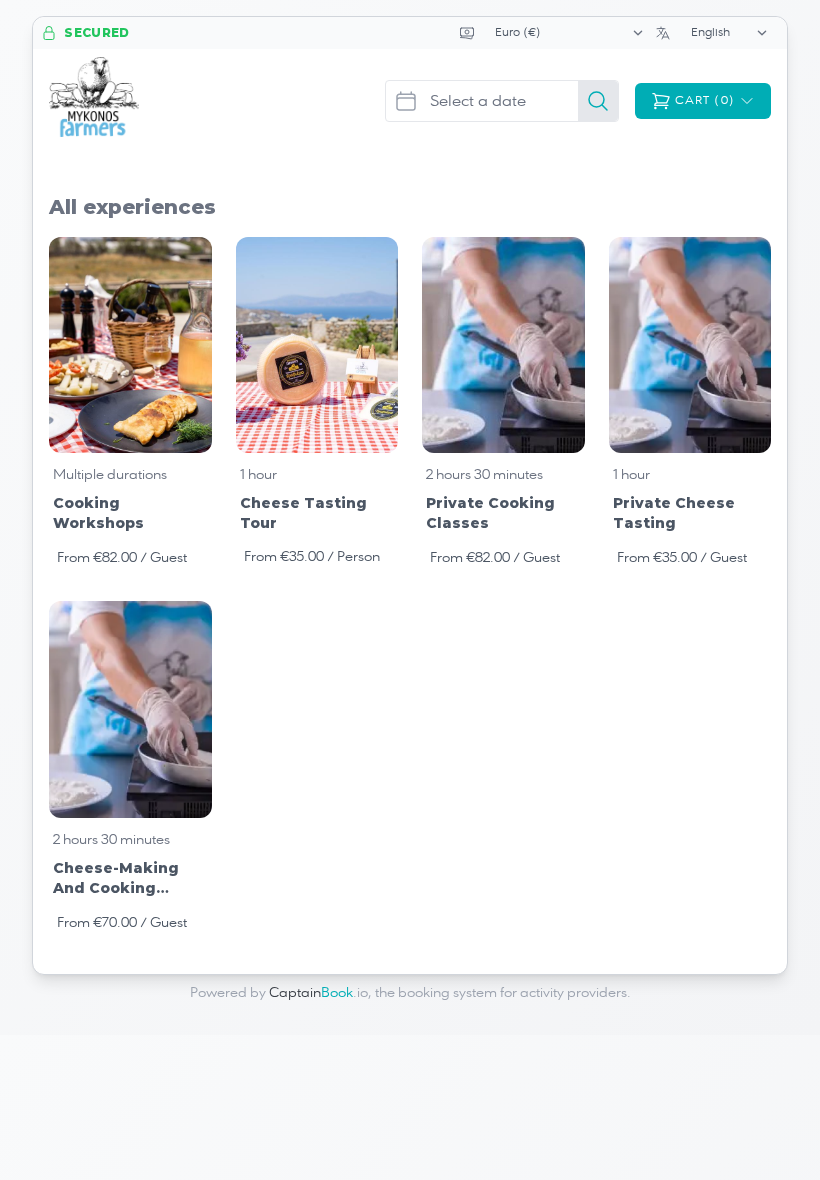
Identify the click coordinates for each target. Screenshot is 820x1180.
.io (318, 993)
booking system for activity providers (512, 993)
